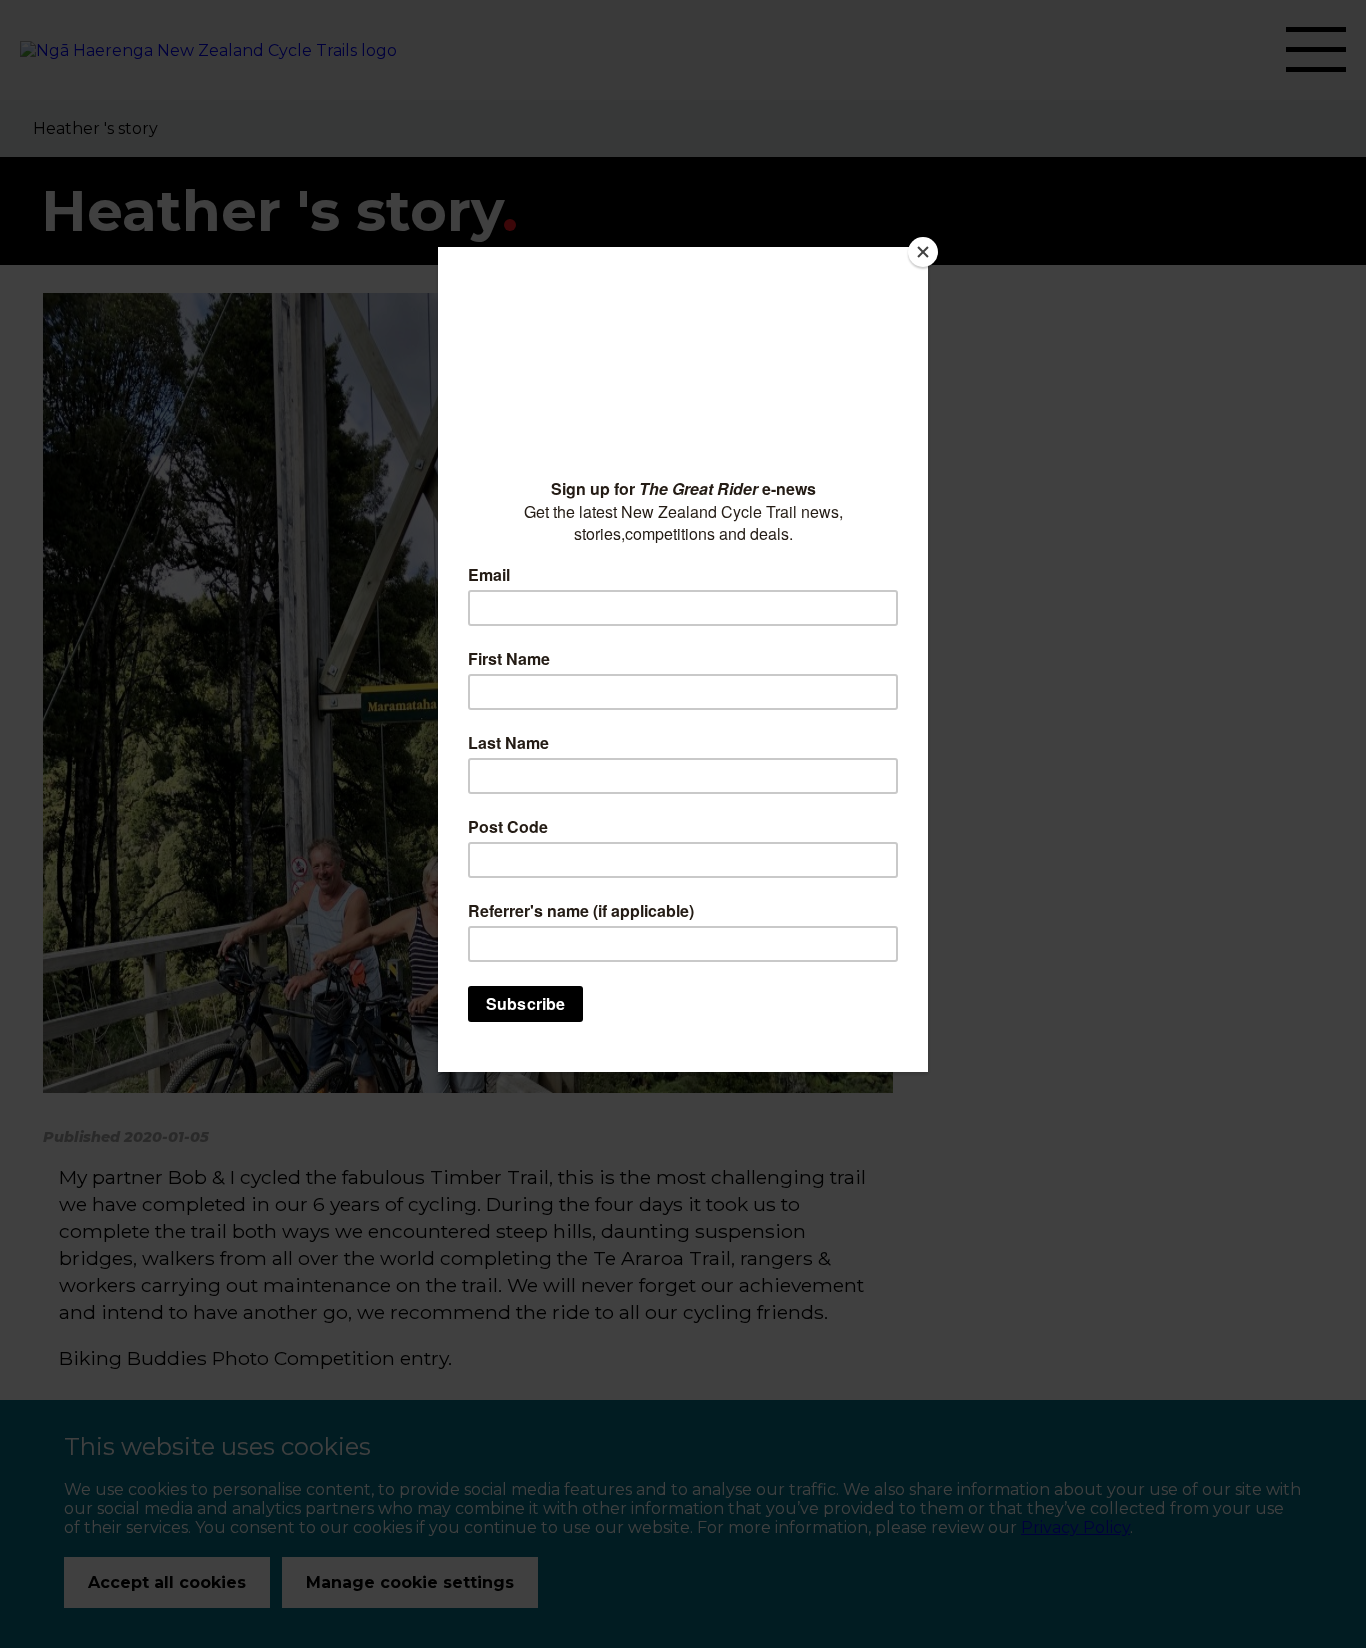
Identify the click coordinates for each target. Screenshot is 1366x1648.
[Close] (923, 252)
